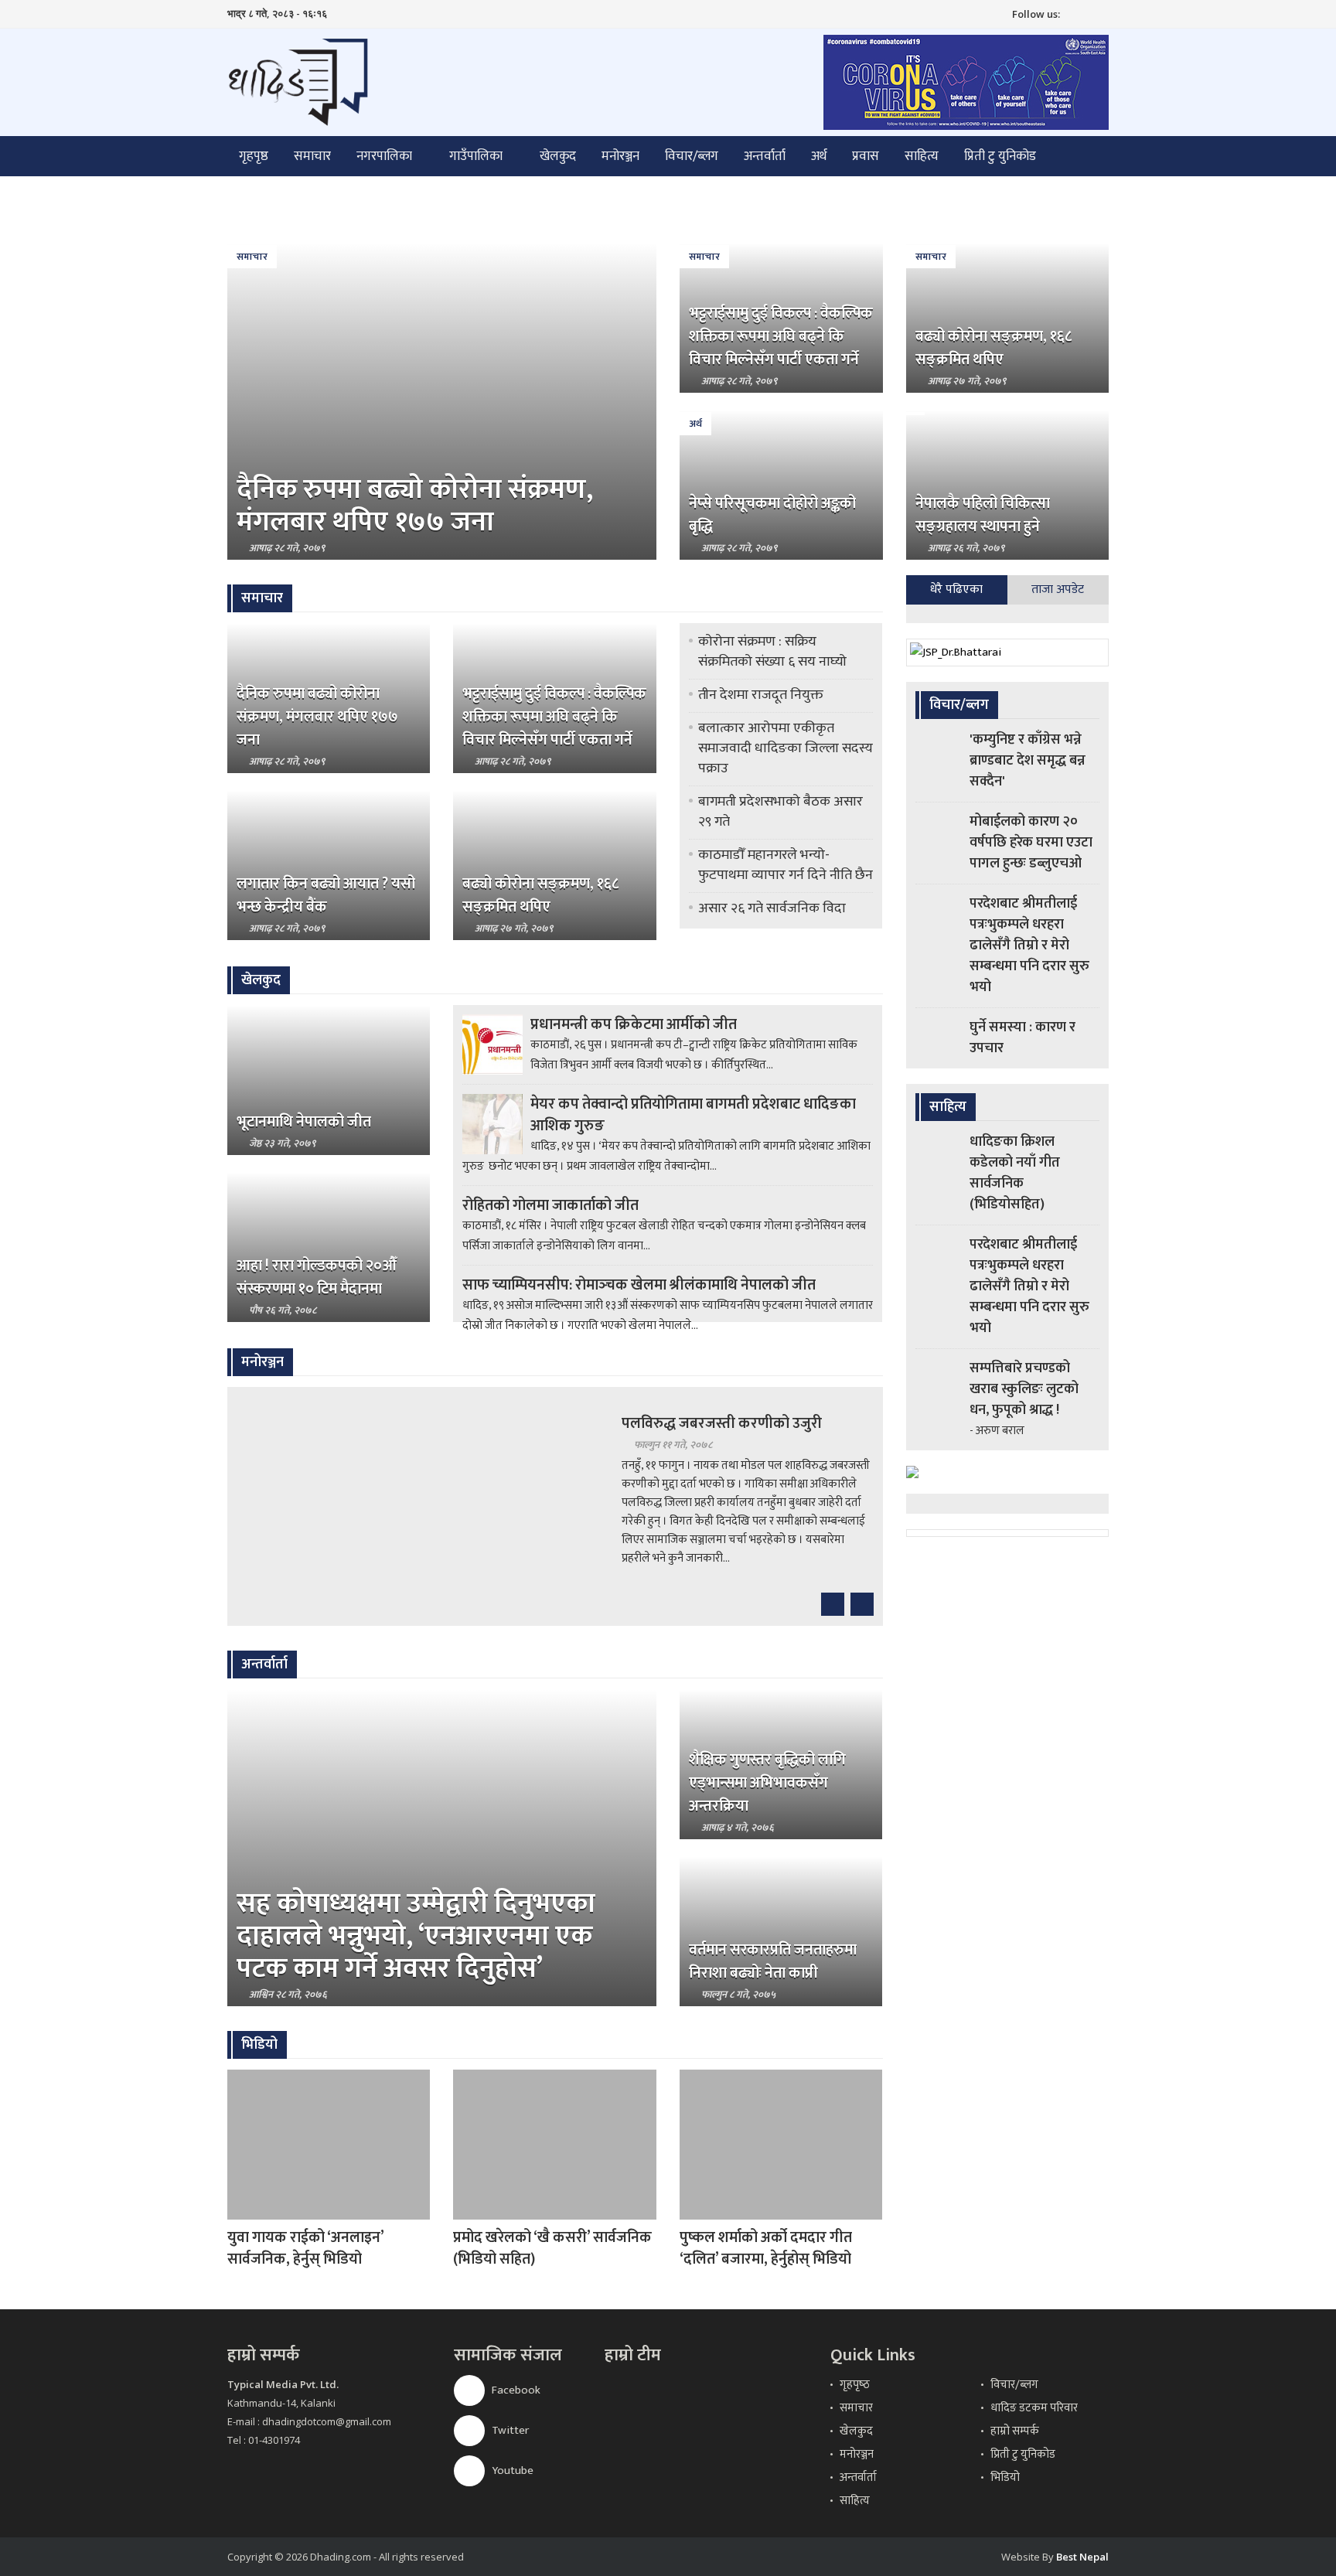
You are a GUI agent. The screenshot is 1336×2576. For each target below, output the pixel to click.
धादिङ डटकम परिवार (1034, 2408)
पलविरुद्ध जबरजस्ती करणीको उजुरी (722, 1423)
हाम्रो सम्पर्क (1015, 2431)
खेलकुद (558, 156)
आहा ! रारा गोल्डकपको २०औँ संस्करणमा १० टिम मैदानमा (317, 1277)
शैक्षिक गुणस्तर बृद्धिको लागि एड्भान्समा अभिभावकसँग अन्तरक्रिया (767, 1783)
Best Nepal (1082, 2557)
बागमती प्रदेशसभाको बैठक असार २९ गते (780, 812)
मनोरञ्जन (620, 156)
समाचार (312, 156)
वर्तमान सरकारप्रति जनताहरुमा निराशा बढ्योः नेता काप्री (773, 1961)
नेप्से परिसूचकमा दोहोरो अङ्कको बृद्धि (772, 515)
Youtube (511, 2470)
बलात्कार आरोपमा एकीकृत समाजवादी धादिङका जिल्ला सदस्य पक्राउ (786, 748)
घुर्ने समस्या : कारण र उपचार (1022, 1038)
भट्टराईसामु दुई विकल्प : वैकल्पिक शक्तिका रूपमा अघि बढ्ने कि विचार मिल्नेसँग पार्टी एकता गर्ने (781, 336)
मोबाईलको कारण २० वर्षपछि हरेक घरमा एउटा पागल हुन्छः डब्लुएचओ (1031, 843)
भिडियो (1005, 2477)
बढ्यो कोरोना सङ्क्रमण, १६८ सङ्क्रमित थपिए (993, 348)
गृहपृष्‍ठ (855, 2385)
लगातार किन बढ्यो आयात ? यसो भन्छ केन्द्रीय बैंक (326, 895)
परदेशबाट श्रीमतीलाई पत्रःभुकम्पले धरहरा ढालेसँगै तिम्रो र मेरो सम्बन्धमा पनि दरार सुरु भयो (1029, 946)
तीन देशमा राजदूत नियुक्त (761, 695)
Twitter (509, 2430)
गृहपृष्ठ (254, 156)
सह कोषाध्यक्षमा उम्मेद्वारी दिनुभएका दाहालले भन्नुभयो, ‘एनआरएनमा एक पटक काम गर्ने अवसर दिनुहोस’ (416, 1936)
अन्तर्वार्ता (765, 156)
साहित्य (922, 156)
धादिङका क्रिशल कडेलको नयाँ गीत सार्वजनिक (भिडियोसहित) (1015, 1173)
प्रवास (866, 156)
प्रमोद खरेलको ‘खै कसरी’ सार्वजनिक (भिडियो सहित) (552, 2248)
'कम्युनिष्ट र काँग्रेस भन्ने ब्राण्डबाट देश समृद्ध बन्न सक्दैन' (1028, 761)
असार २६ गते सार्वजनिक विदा (772, 908)
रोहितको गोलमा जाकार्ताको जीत (550, 1205)
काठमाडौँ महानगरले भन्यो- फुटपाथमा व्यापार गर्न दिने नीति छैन (786, 865)
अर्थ (819, 156)
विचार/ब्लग (692, 156)
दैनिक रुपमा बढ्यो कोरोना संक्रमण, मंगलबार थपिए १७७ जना (415, 506)
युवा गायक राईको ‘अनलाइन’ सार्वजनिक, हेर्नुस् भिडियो (305, 2248)
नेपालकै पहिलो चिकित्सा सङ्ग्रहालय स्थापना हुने (983, 515)
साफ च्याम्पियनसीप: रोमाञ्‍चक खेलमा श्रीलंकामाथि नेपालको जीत (639, 1285)
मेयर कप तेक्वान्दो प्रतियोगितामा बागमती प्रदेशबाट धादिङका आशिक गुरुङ (693, 1115)
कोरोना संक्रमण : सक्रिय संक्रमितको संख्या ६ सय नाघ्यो (772, 652)
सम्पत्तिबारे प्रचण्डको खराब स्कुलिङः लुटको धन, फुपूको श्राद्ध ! (1024, 1389)
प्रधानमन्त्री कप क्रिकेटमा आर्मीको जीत (634, 1024)
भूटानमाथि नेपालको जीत (304, 1122)
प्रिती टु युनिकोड (1000, 156)
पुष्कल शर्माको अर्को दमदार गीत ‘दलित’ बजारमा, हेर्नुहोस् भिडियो (766, 2248)
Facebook (515, 2390)
